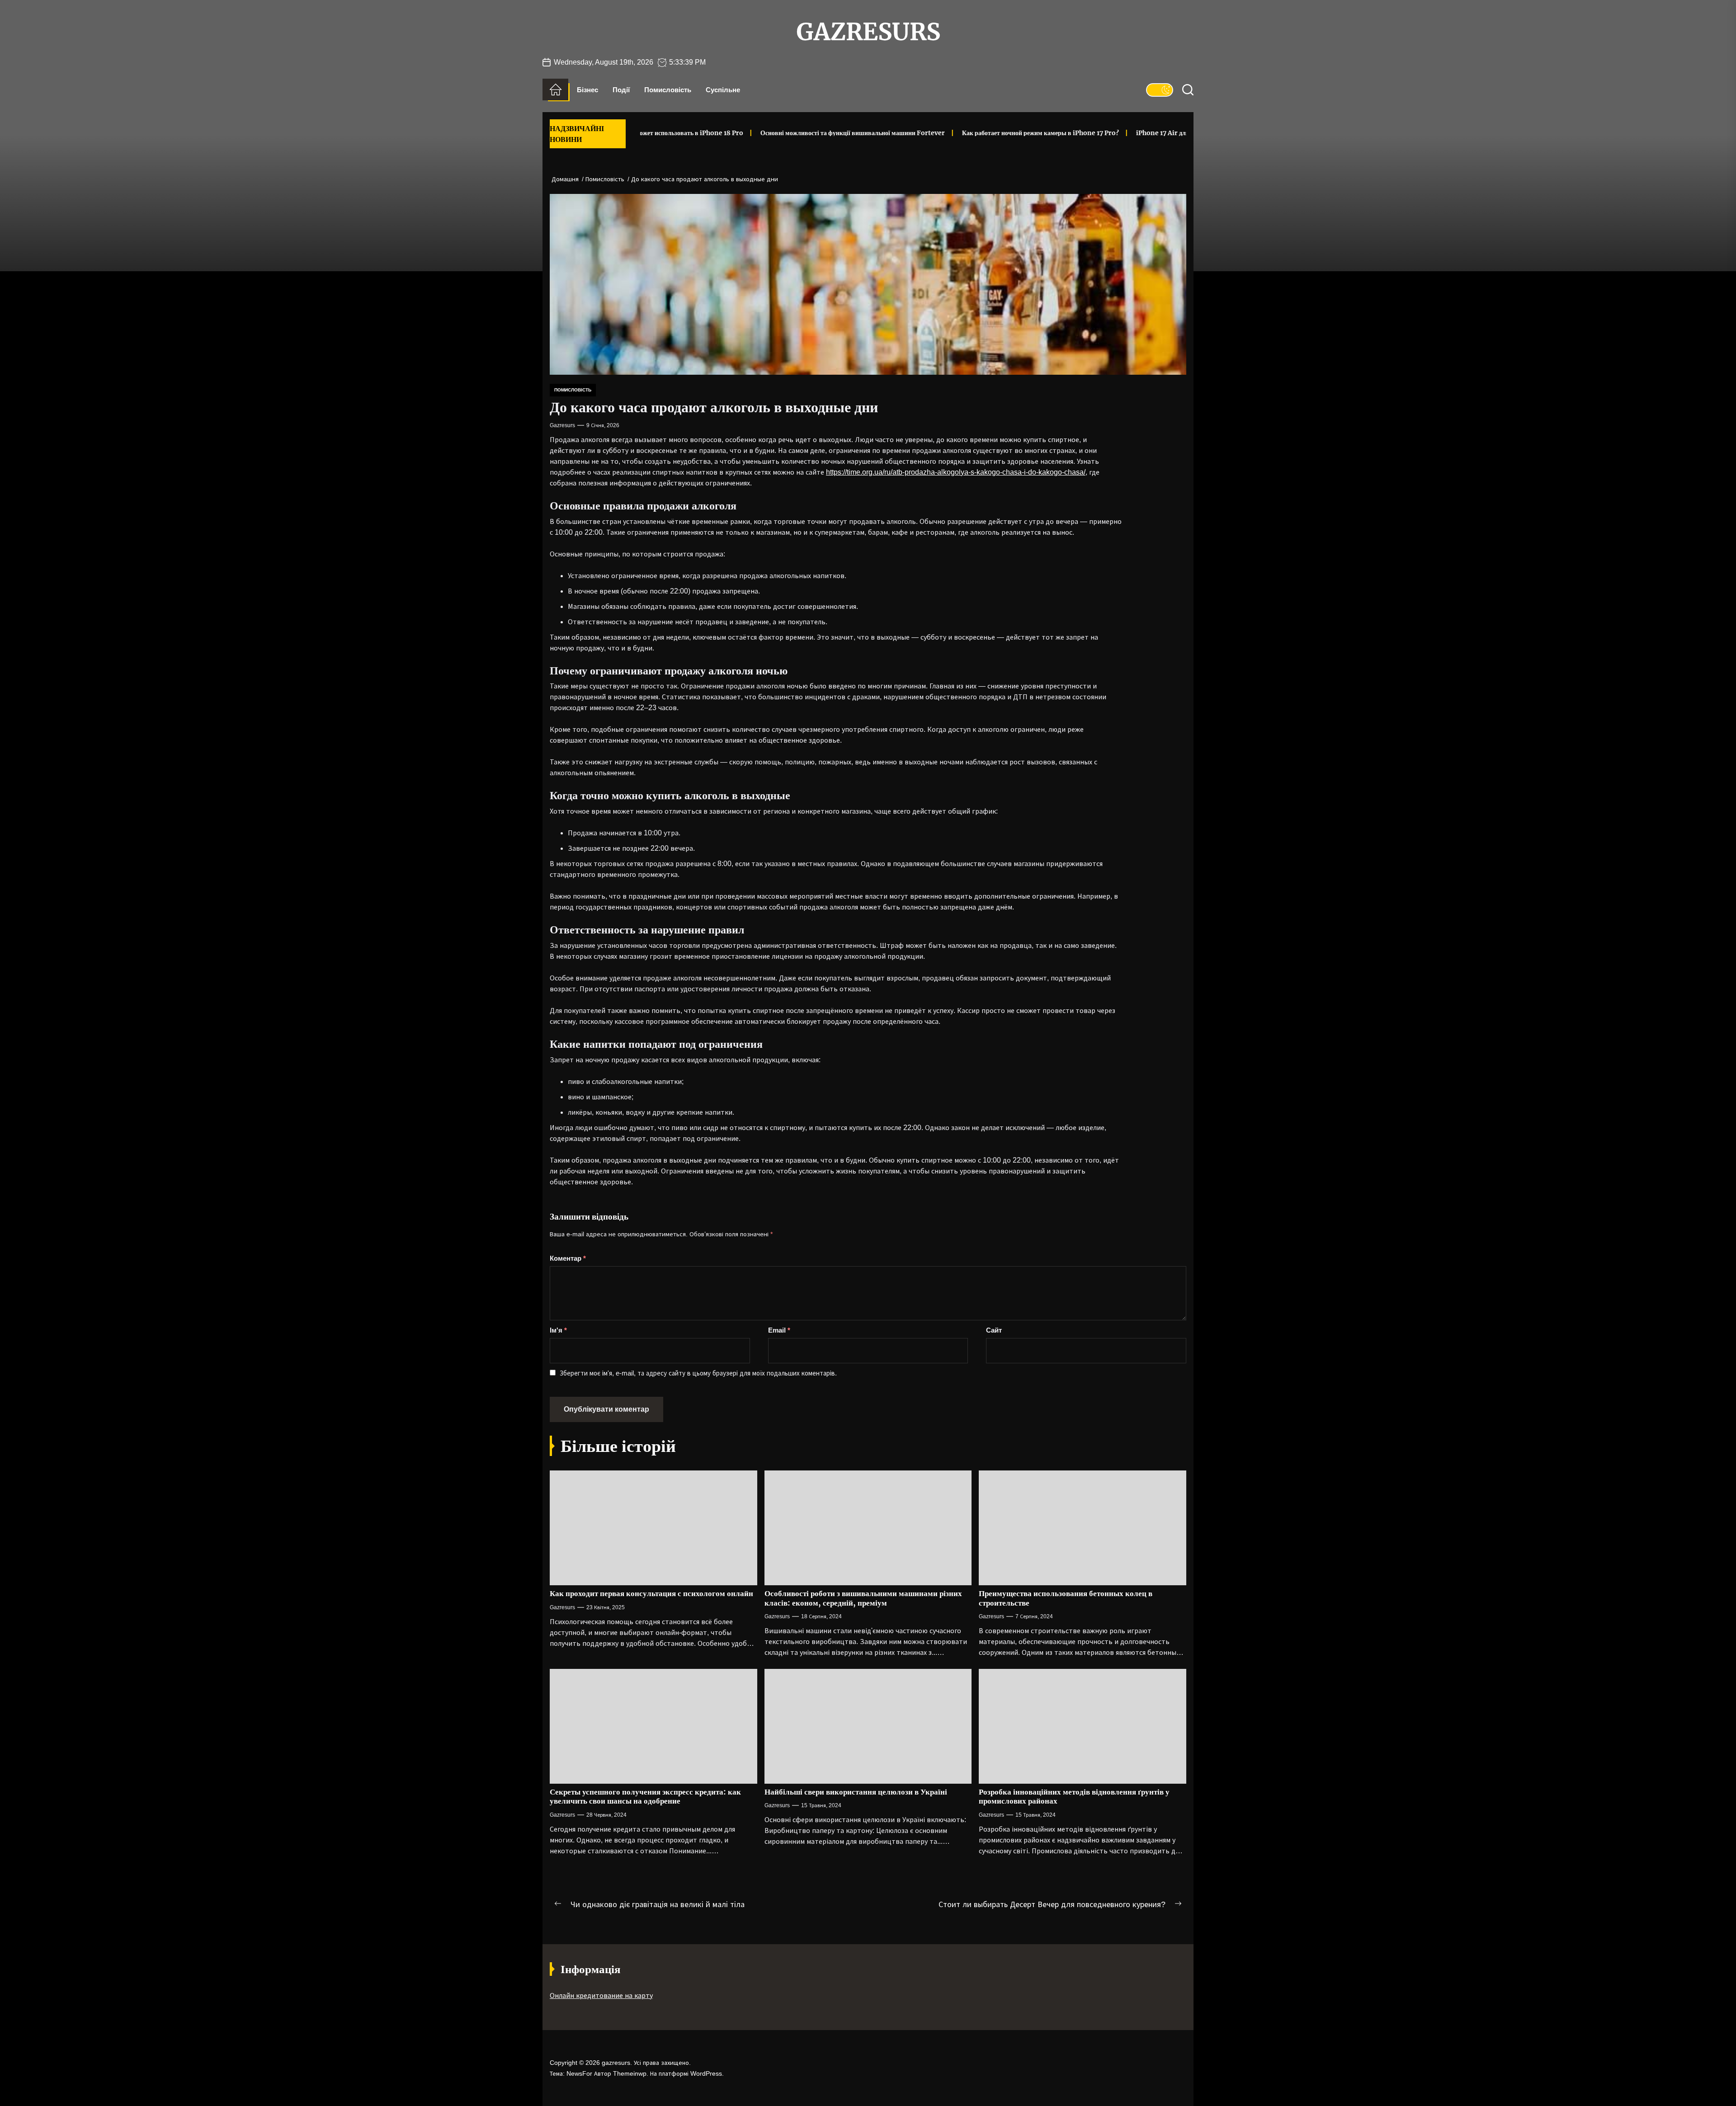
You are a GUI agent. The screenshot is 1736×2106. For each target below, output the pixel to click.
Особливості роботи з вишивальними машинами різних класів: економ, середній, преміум (863, 1598)
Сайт (994, 1330)
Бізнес (587, 90)
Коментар (568, 1258)
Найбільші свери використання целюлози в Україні (856, 1792)
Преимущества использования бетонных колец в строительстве (1066, 1598)
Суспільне (723, 90)
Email (779, 1330)
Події (621, 90)
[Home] (555, 90)
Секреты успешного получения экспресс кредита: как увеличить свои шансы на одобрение (645, 1796)
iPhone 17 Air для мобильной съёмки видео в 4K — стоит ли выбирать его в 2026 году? (1168, 133)
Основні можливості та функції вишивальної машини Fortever (758, 133)
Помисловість (668, 90)
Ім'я (558, 1330)
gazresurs (868, 32)
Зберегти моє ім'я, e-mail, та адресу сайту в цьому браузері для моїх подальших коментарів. (698, 1373)
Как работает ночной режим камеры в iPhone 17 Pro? (946, 133)
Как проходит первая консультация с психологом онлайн (651, 1593)
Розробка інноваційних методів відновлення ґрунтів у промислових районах (1074, 1796)
